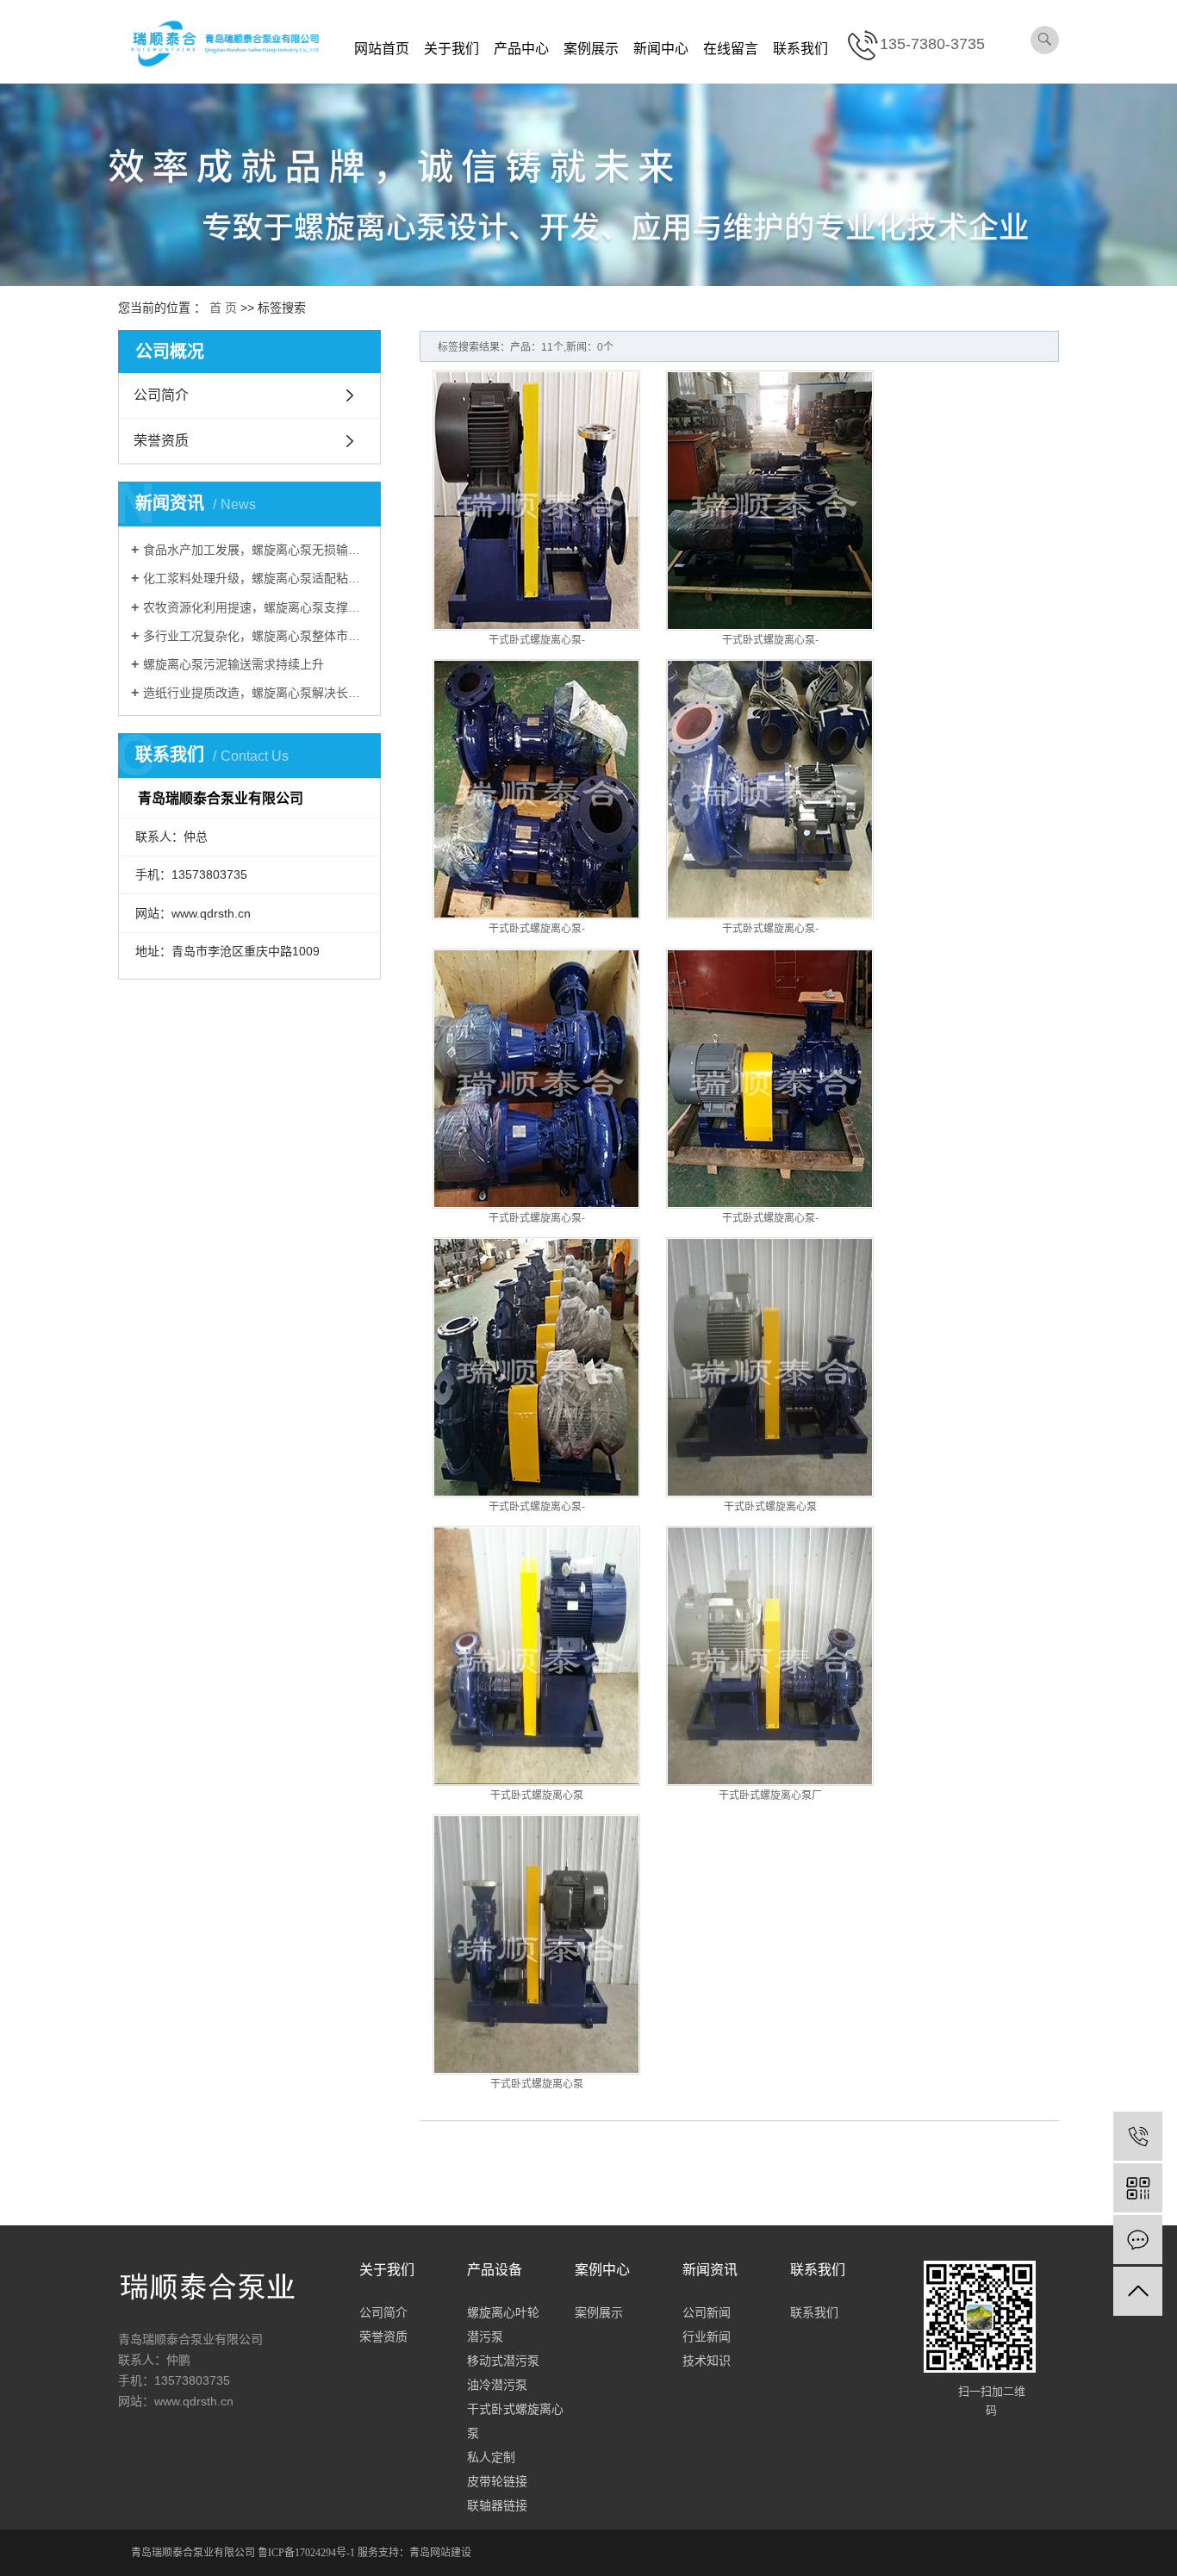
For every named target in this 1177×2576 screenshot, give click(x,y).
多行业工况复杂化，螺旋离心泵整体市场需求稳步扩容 (255, 636)
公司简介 (161, 395)
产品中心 (521, 49)
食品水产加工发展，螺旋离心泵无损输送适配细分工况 (255, 550)
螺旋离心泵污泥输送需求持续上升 (234, 664)
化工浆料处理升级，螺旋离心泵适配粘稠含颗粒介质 (255, 578)
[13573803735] (1138, 2136)
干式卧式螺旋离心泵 (770, 1507)
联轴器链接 (497, 2505)
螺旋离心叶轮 (503, 2312)
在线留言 (731, 49)
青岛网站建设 (440, 2553)
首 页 (223, 308)
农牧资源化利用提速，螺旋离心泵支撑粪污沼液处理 (255, 607)
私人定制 (491, 2457)
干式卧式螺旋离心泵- (537, 640)
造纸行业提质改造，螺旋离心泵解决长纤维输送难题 (255, 693)
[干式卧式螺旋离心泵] (770, 1367)
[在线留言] (1138, 2240)
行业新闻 (707, 2336)
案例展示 (591, 49)
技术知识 (707, 2361)
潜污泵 (485, 2336)
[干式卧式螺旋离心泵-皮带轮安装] (536, 501)
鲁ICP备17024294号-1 (306, 2553)
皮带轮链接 (497, 2481)
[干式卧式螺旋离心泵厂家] (770, 1656)
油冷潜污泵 (497, 2385)
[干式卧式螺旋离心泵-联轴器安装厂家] (536, 789)
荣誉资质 (161, 441)
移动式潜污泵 (503, 2361)
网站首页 (382, 49)
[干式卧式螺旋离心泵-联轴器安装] (770, 501)
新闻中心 (661, 49)
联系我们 (800, 49)
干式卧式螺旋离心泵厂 (770, 1795)
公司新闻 (707, 2312)
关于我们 (451, 49)
